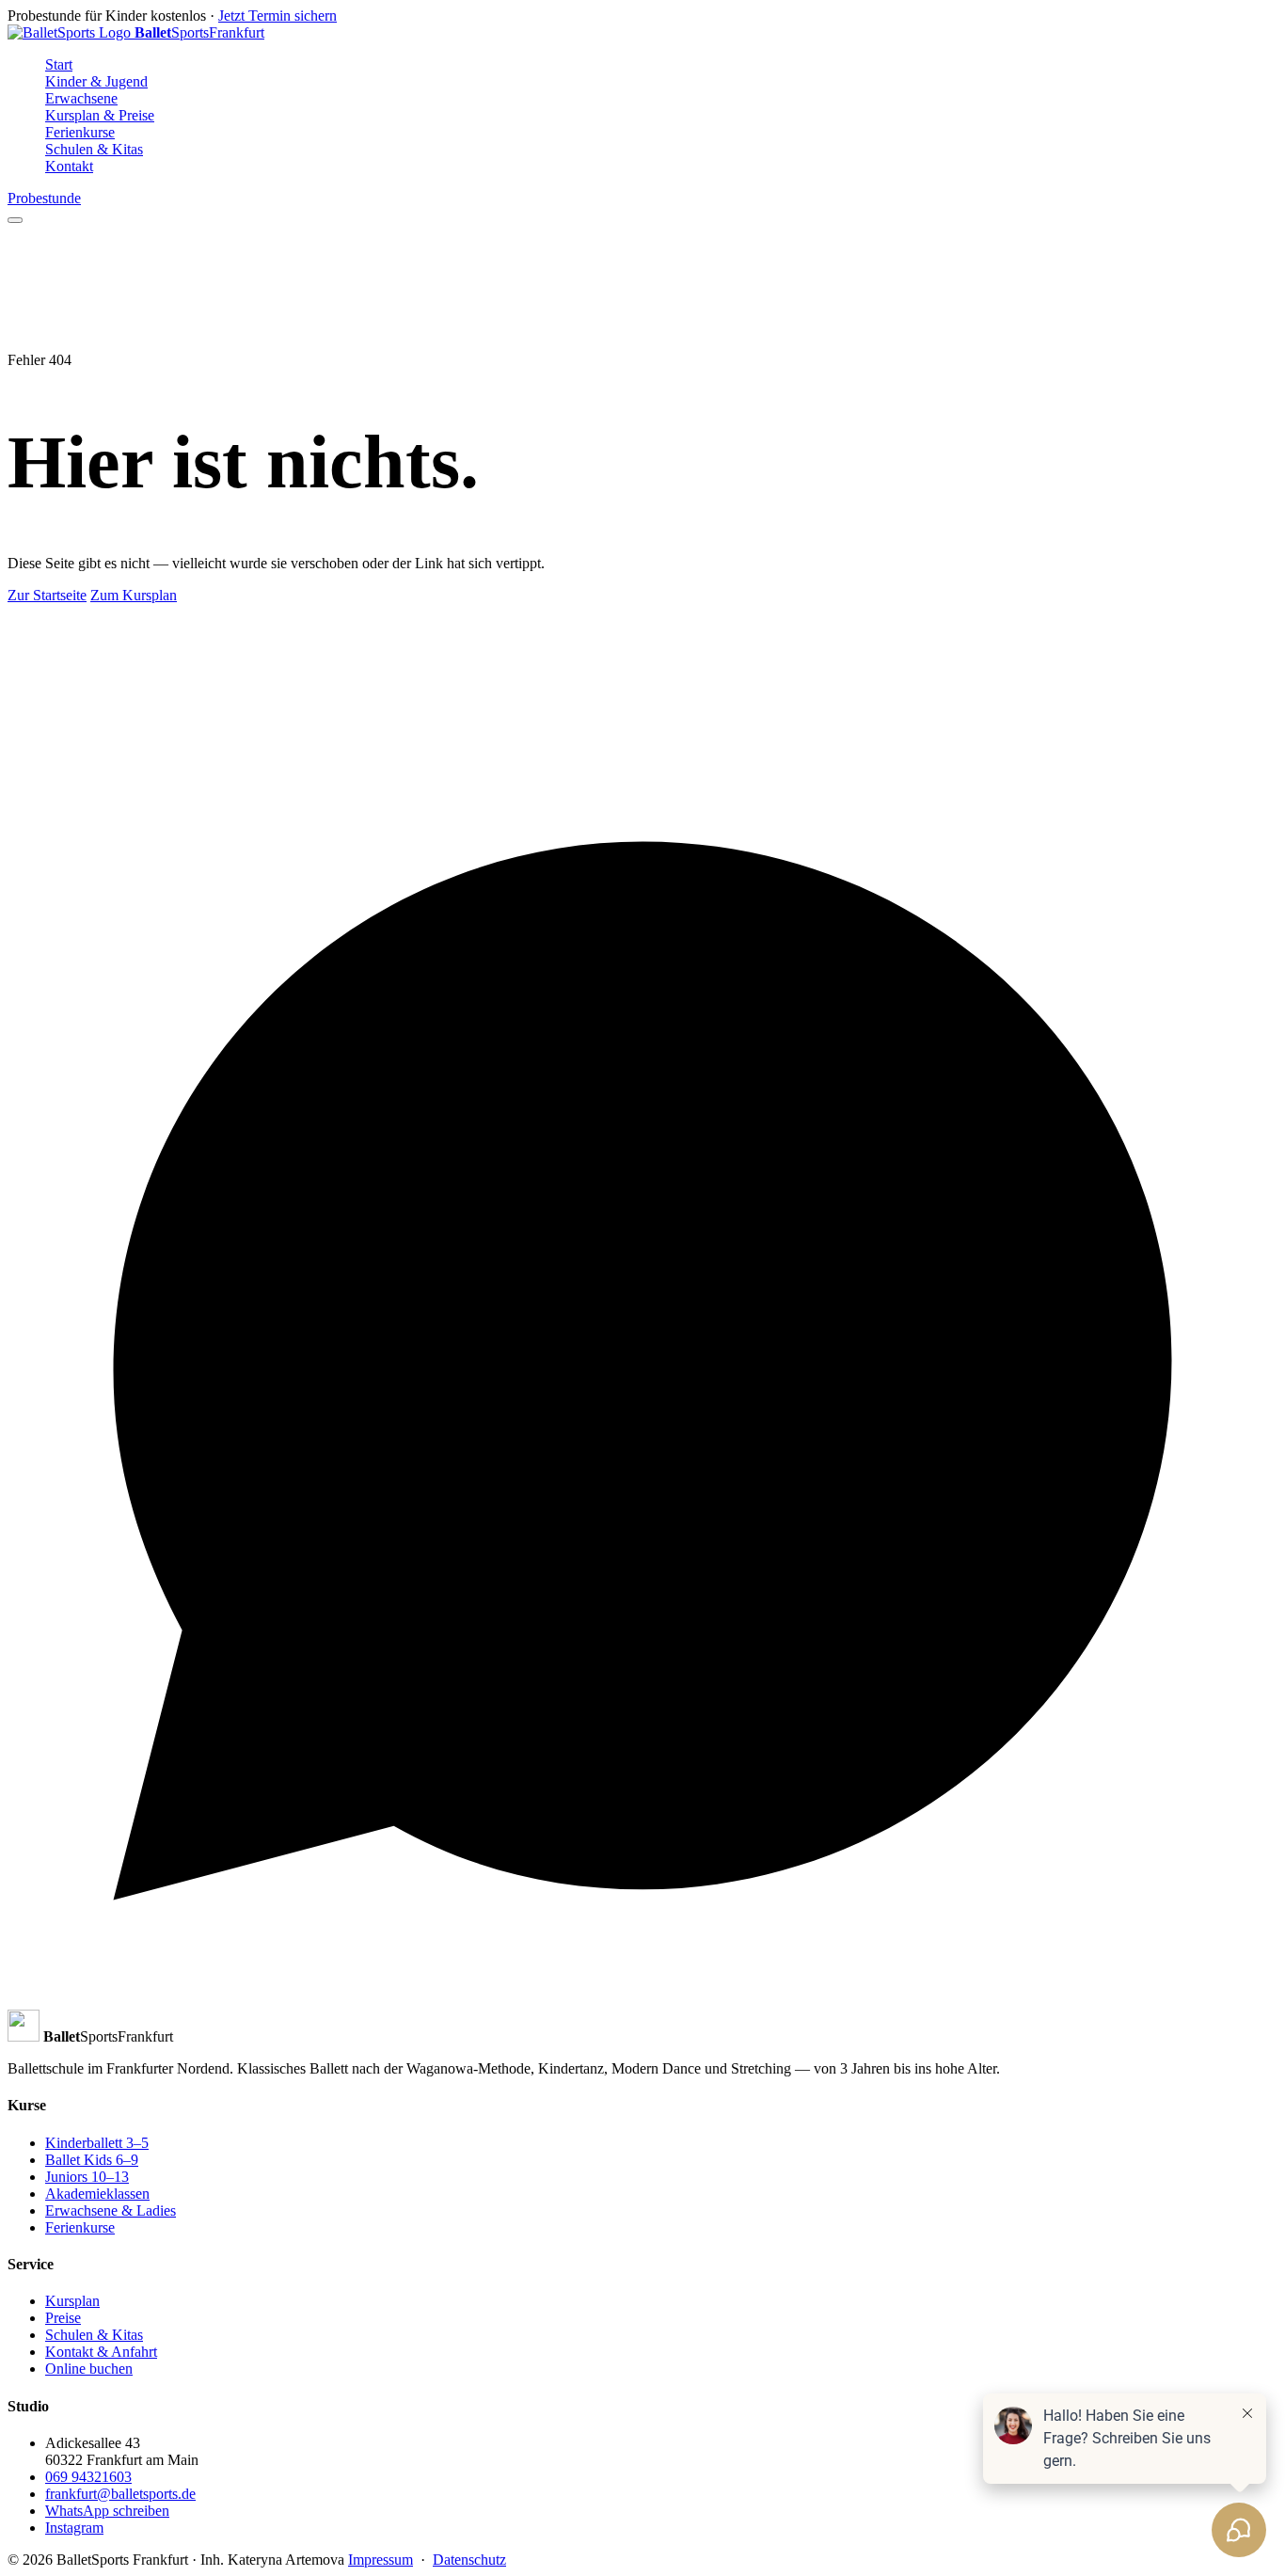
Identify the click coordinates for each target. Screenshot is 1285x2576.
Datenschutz (469, 2560)
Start (59, 64)
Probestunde (44, 198)
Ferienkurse (80, 132)
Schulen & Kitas (94, 149)
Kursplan (72, 2301)
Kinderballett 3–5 (97, 2143)
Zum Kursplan (134, 595)
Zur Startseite (47, 595)
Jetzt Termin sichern (278, 16)
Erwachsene (81, 98)
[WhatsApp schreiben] (642, 2001)
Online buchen (89, 2369)
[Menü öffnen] (15, 220)
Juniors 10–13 (87, 2177)
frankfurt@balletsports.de (120, 2494)
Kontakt (69, 166)
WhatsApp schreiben (107, 2511)
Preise (63, 2318)
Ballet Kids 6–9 (92, 2160)
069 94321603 (88, 2477)
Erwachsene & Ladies (111, 2210)
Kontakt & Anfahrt (101, 2352)
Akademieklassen (97, 2194)
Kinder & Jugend (96, 81)
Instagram (74, 2528)
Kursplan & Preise (100, 115)
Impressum (381, 2560)
